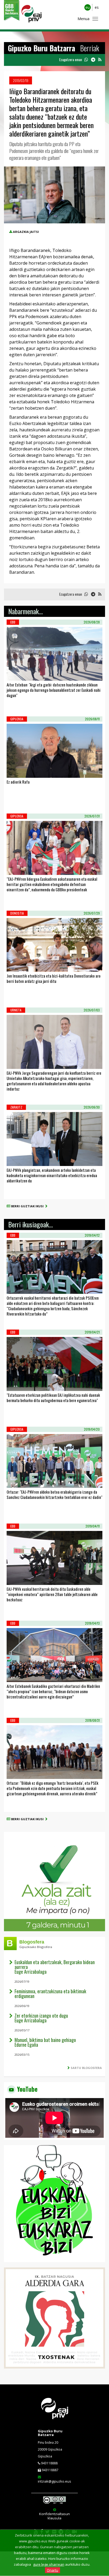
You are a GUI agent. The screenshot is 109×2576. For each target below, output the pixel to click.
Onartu (53, 2570)
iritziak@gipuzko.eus (54, 2481)
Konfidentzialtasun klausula (54, 2516)
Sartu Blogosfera (86, 2068)
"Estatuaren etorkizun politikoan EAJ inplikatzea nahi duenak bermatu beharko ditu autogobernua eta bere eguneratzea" (53, 1398)
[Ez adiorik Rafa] (13, 771)
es (97, 7)
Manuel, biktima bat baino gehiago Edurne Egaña (45, 2042)
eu (88, 7)
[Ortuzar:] (13, 1481)
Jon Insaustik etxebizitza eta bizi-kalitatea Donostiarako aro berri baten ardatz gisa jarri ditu (54, 978)
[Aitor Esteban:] (13, 674)
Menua (83, 19)
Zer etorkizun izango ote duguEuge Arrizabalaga (41, 2018)
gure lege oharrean (49, 2564)
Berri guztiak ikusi (28, 1206)
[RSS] (100, 60)
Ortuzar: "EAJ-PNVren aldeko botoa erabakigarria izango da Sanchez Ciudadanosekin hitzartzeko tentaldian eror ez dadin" (54, 1494)
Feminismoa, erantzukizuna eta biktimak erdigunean (50, 1994)
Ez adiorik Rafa (18, 782)
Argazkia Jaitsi (26, 232)
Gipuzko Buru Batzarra (50, 2433)
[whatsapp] (86, 60)
